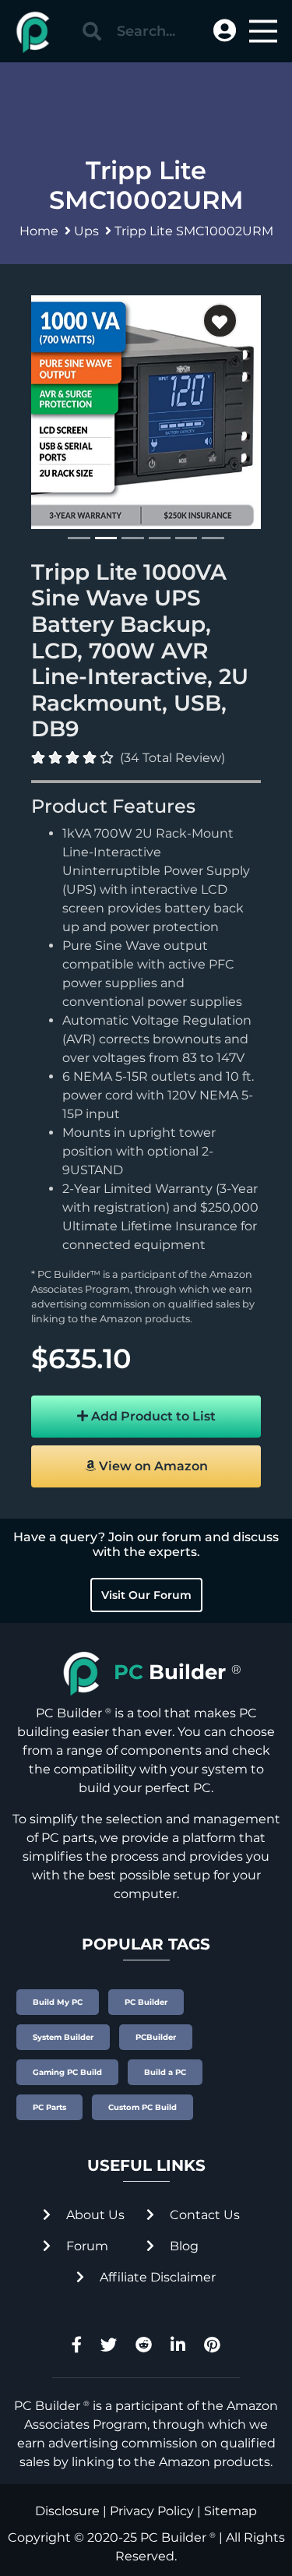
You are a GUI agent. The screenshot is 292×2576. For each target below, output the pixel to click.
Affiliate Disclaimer (156, 2277)
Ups (86, 231)
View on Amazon (152, 1466)
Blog (183, 2246)
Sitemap (230, 2511)
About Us (94, 2215)
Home (39, 231)
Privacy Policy (152, 2511)
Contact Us (203, 2215)
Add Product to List (152, 1416)
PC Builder (173, 2537)
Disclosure (67, 2511)
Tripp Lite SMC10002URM (194, 231)
